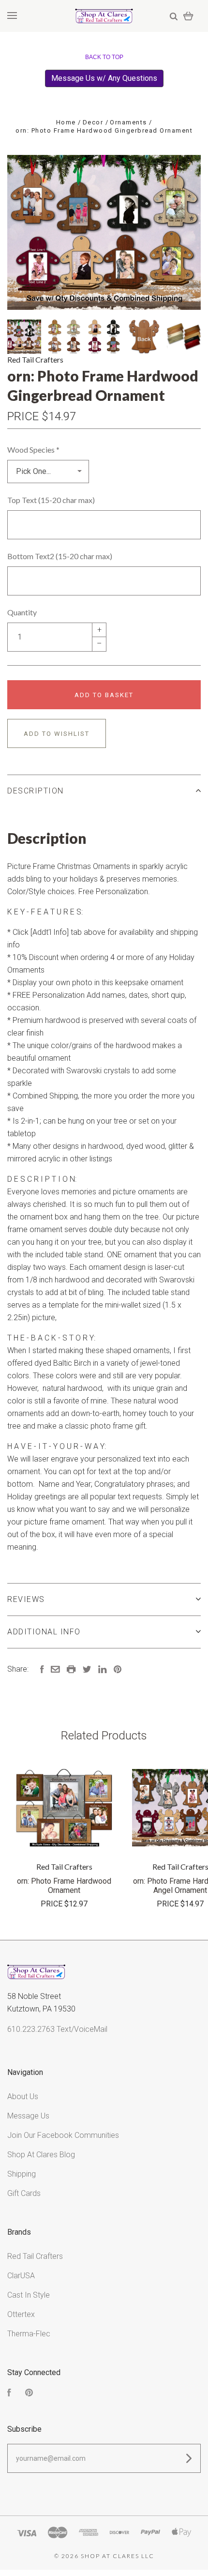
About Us (23, 2096)
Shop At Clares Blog (41, 2155)
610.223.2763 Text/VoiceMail (57, 2029)
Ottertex (21, 2314)
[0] (188, 16)
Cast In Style (29, 2295)
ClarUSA (21, 2276)
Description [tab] (36, 791)
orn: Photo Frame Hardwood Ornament (64, 1886)
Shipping (22, 2174)
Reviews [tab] (26, 1599)
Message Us (28, 2116)
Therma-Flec (29, 2334)
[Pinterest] (29, 2394)
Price (24, 416)
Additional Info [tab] (44, 1632)
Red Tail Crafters (35, 359)
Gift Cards (24, 2193)
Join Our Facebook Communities (63, 2135)
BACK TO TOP (104, 57)
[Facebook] (9, 2394)
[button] (104, 78)
